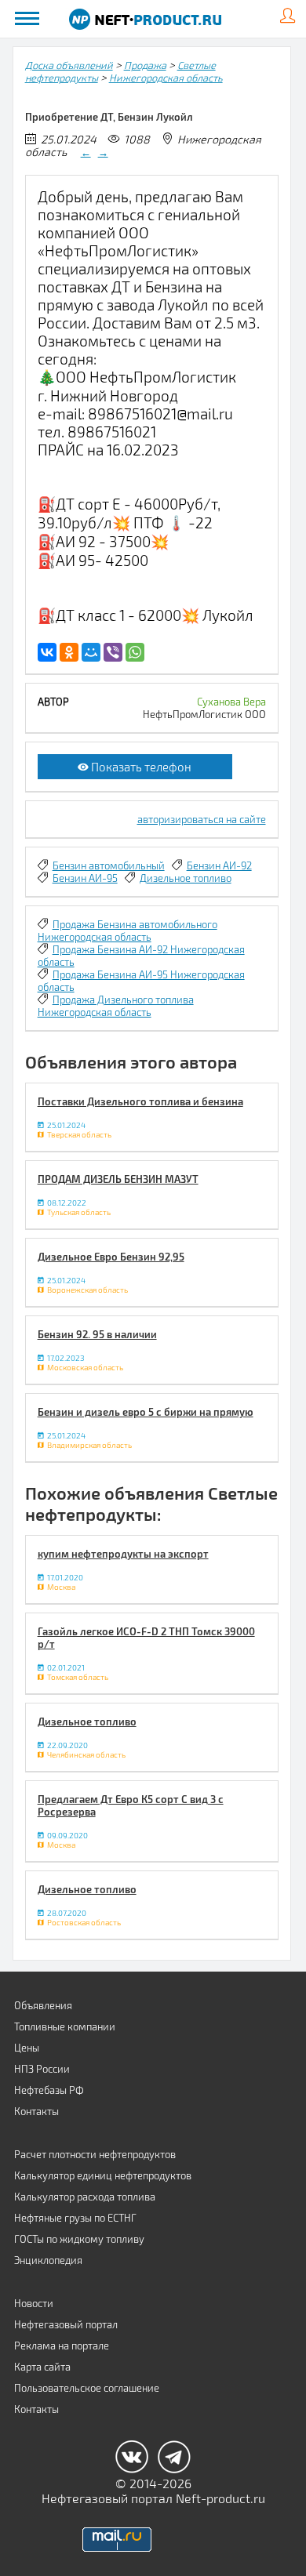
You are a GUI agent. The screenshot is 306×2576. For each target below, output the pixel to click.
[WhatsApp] (135, 652)
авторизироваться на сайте (202, 819)
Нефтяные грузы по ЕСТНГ (75, 2218)
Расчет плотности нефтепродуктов (95, 2154)
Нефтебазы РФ (49, 2090)
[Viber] (113, 652)
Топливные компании (65, 2026)
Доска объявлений (69, 65)
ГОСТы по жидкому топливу (79, 2239)
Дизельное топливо (186, 878)
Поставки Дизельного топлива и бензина (140, 1101)
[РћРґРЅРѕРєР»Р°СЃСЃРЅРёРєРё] (69, 652)
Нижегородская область (166, 78)
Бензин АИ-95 (85, 878)
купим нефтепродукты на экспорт (123, 1554)
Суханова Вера (231, 702)
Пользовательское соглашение (87, 2388)
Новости (34, 2303)
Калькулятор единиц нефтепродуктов (103, 2175)
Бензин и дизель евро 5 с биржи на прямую (146, 1412)
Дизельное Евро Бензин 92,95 (111, 1257)
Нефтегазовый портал (66, 2324)
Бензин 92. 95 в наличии (97, 1334)
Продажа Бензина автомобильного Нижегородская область (127, 931)
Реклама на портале (62, 2346)
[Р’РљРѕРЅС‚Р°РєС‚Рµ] (47, 652)
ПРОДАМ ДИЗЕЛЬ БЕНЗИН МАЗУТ (118, 1179)
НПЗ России (42, 2069)
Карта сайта (42, 2367)
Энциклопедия (48, 2260)
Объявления (43, 2005)
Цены (27, 2048)
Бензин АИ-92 (219, 865)
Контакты (36, 2111)
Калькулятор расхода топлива (85, 2197)
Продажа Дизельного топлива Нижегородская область (116, 1006)
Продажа (145, 65)
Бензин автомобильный (109, 865)
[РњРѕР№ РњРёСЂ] (91, 652)
